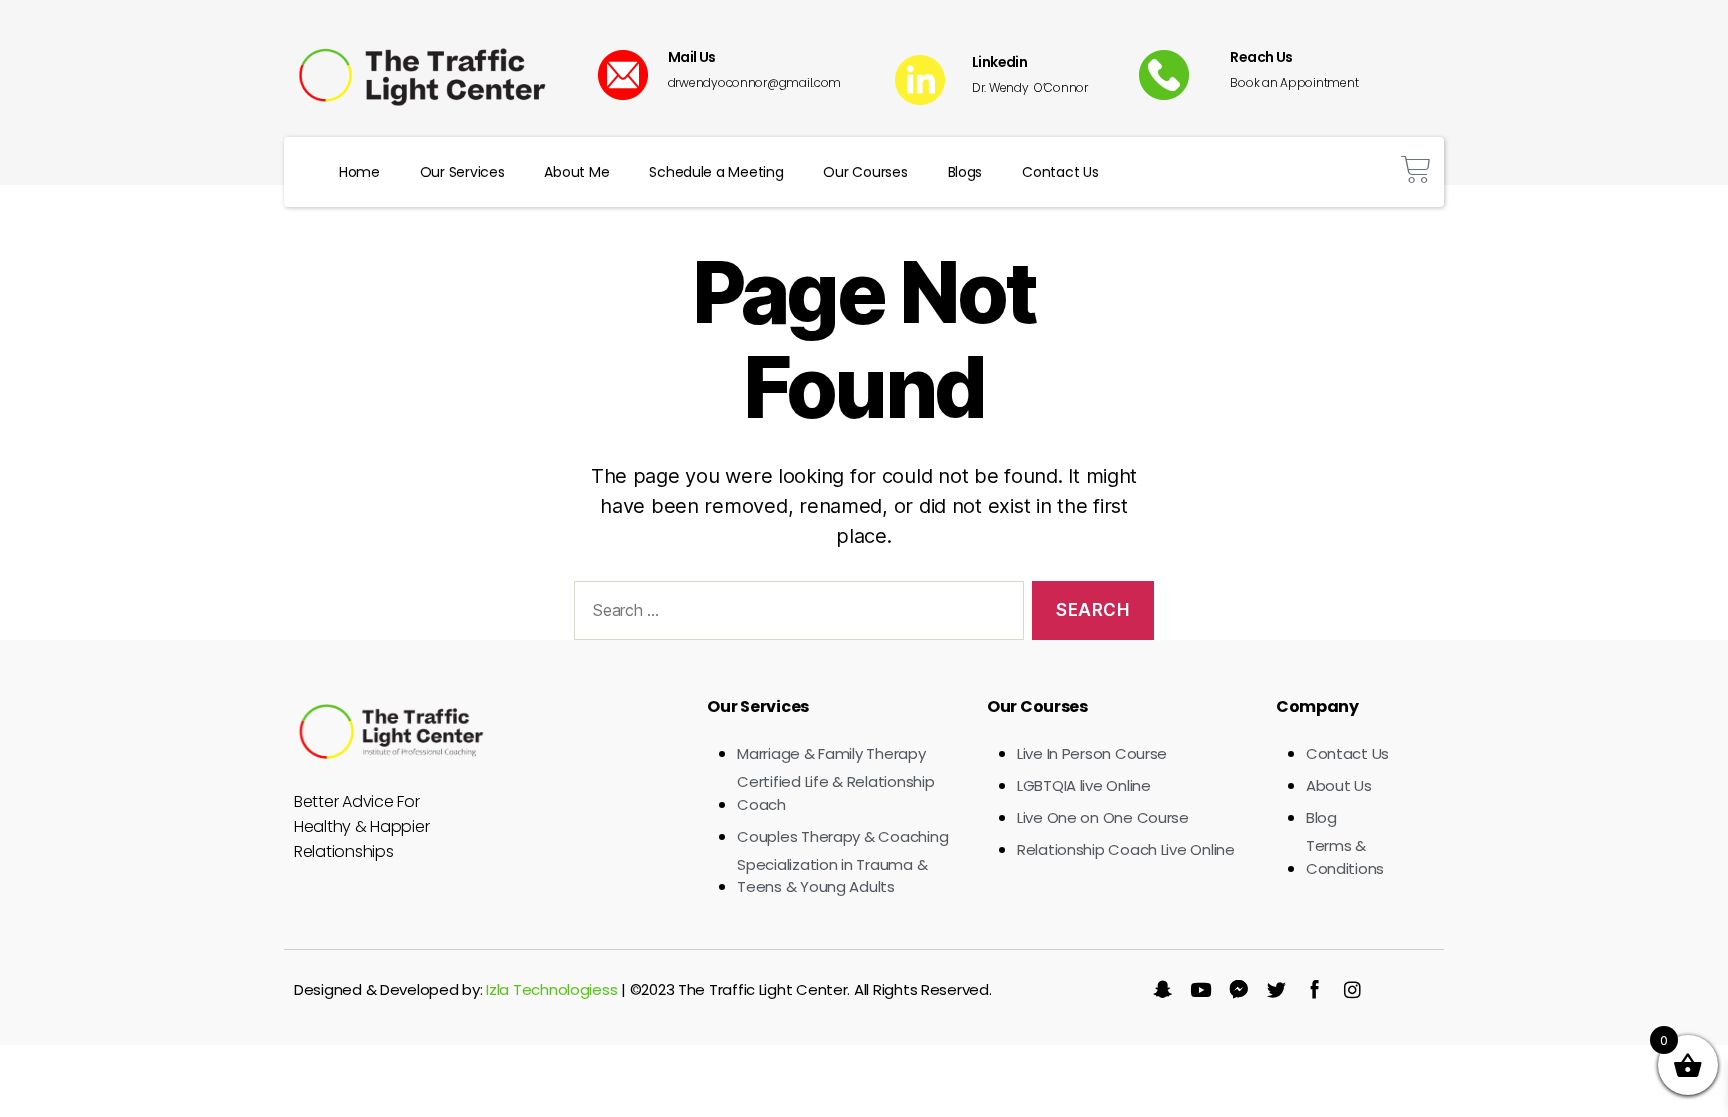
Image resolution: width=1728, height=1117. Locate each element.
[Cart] (1416, 170)
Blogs (965, 172)
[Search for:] (795, 614)
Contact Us (1060, 172)
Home (359, 172)
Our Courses (865, 172)
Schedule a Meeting (716, 172)
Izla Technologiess (551, 989)
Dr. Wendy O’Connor (1030, 87)
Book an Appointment (1294, 82)
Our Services (462, 172)
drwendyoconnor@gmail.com (755, 82)
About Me (576, 172)
